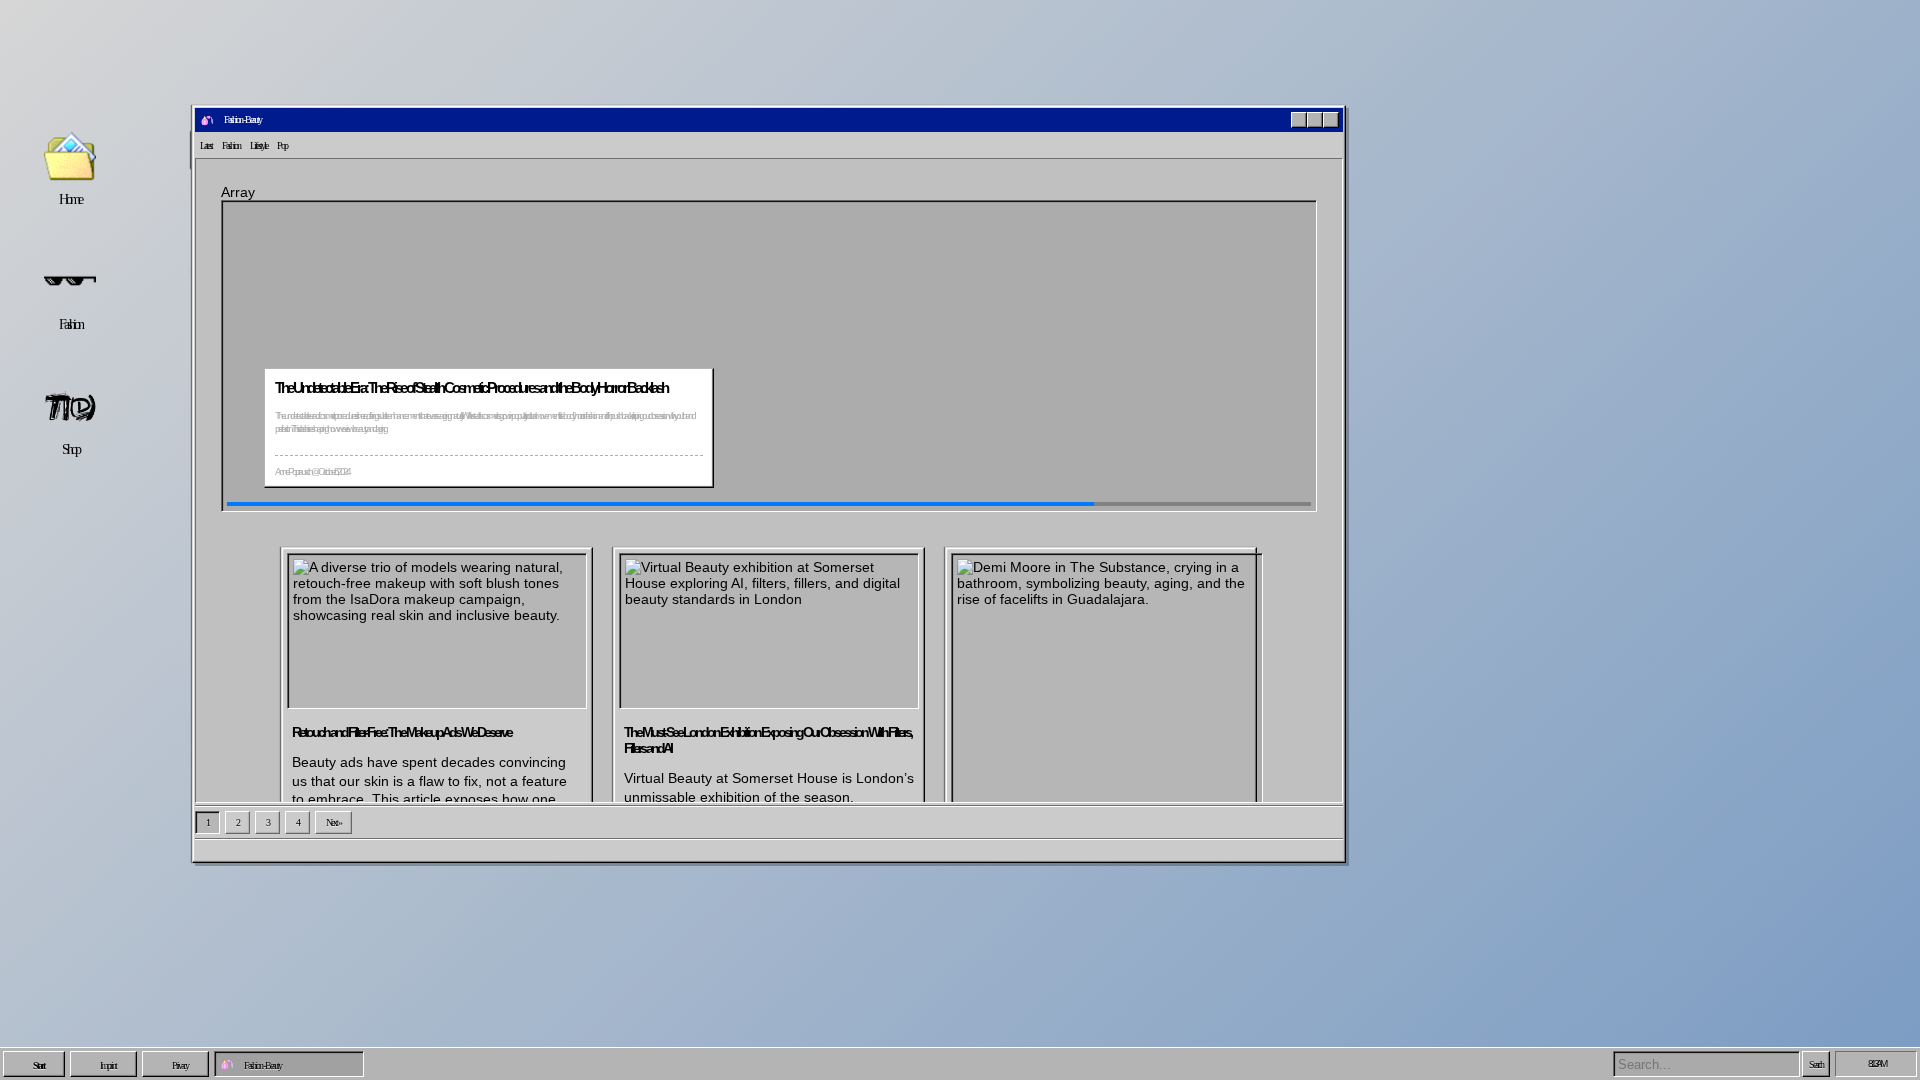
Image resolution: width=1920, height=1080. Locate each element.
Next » (333, 822)
